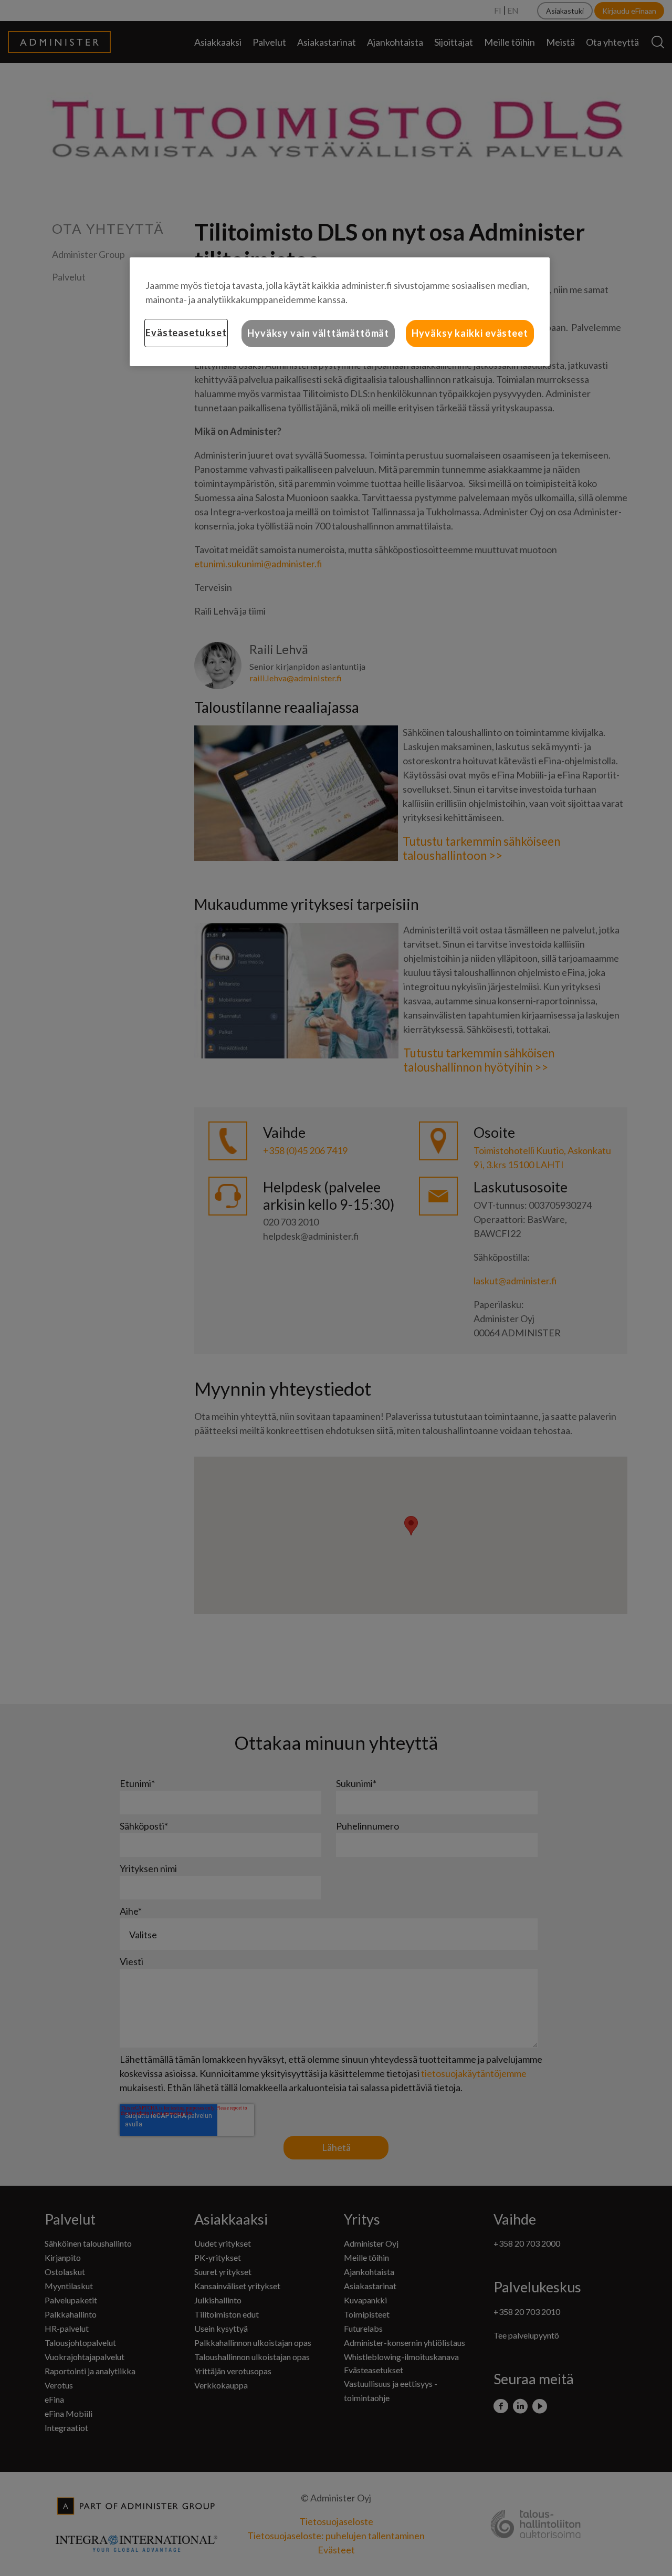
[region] (340, 311)
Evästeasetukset (186, 333)
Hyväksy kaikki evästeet (470, 333)
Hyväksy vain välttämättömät (318, 333)
